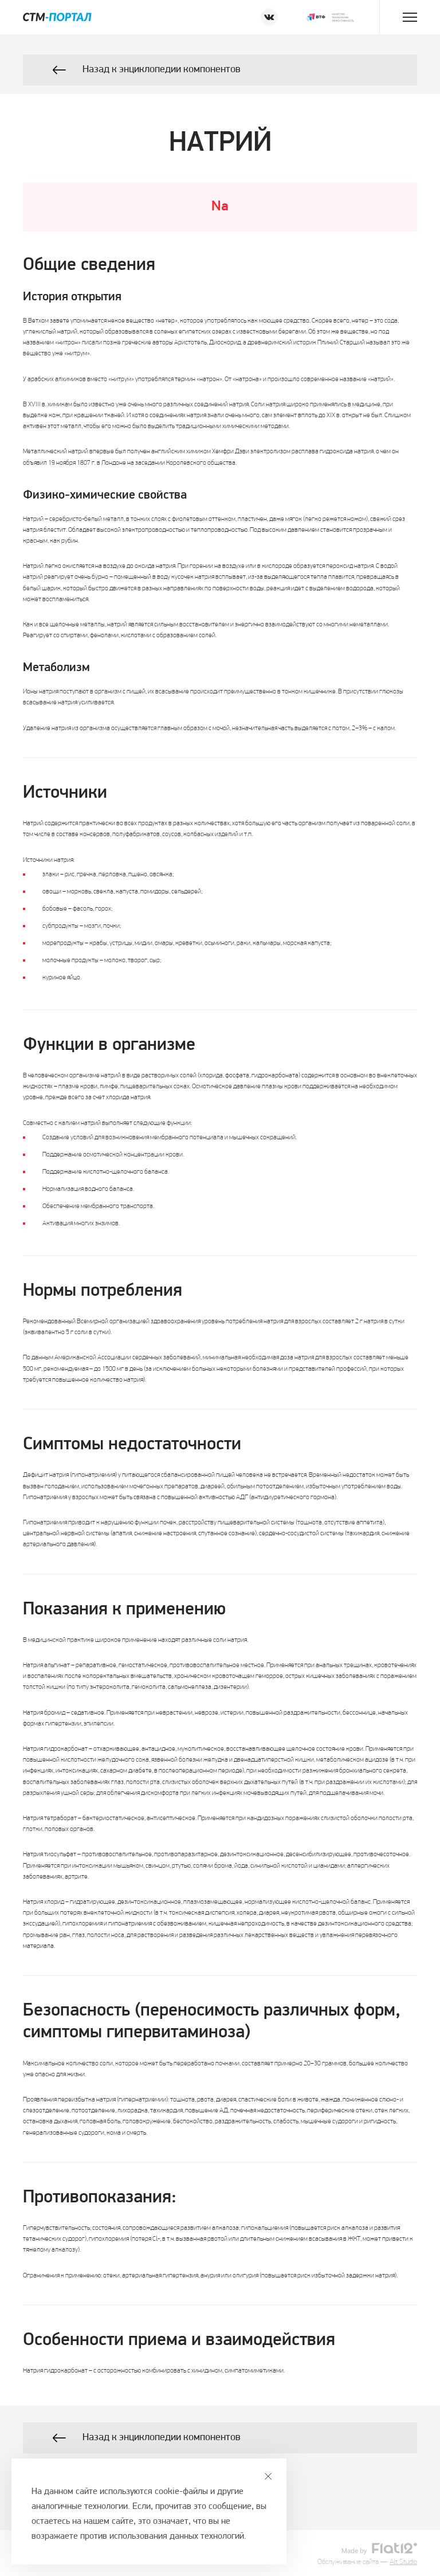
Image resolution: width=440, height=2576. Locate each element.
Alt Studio (403, 2562)
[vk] (269, 17)
